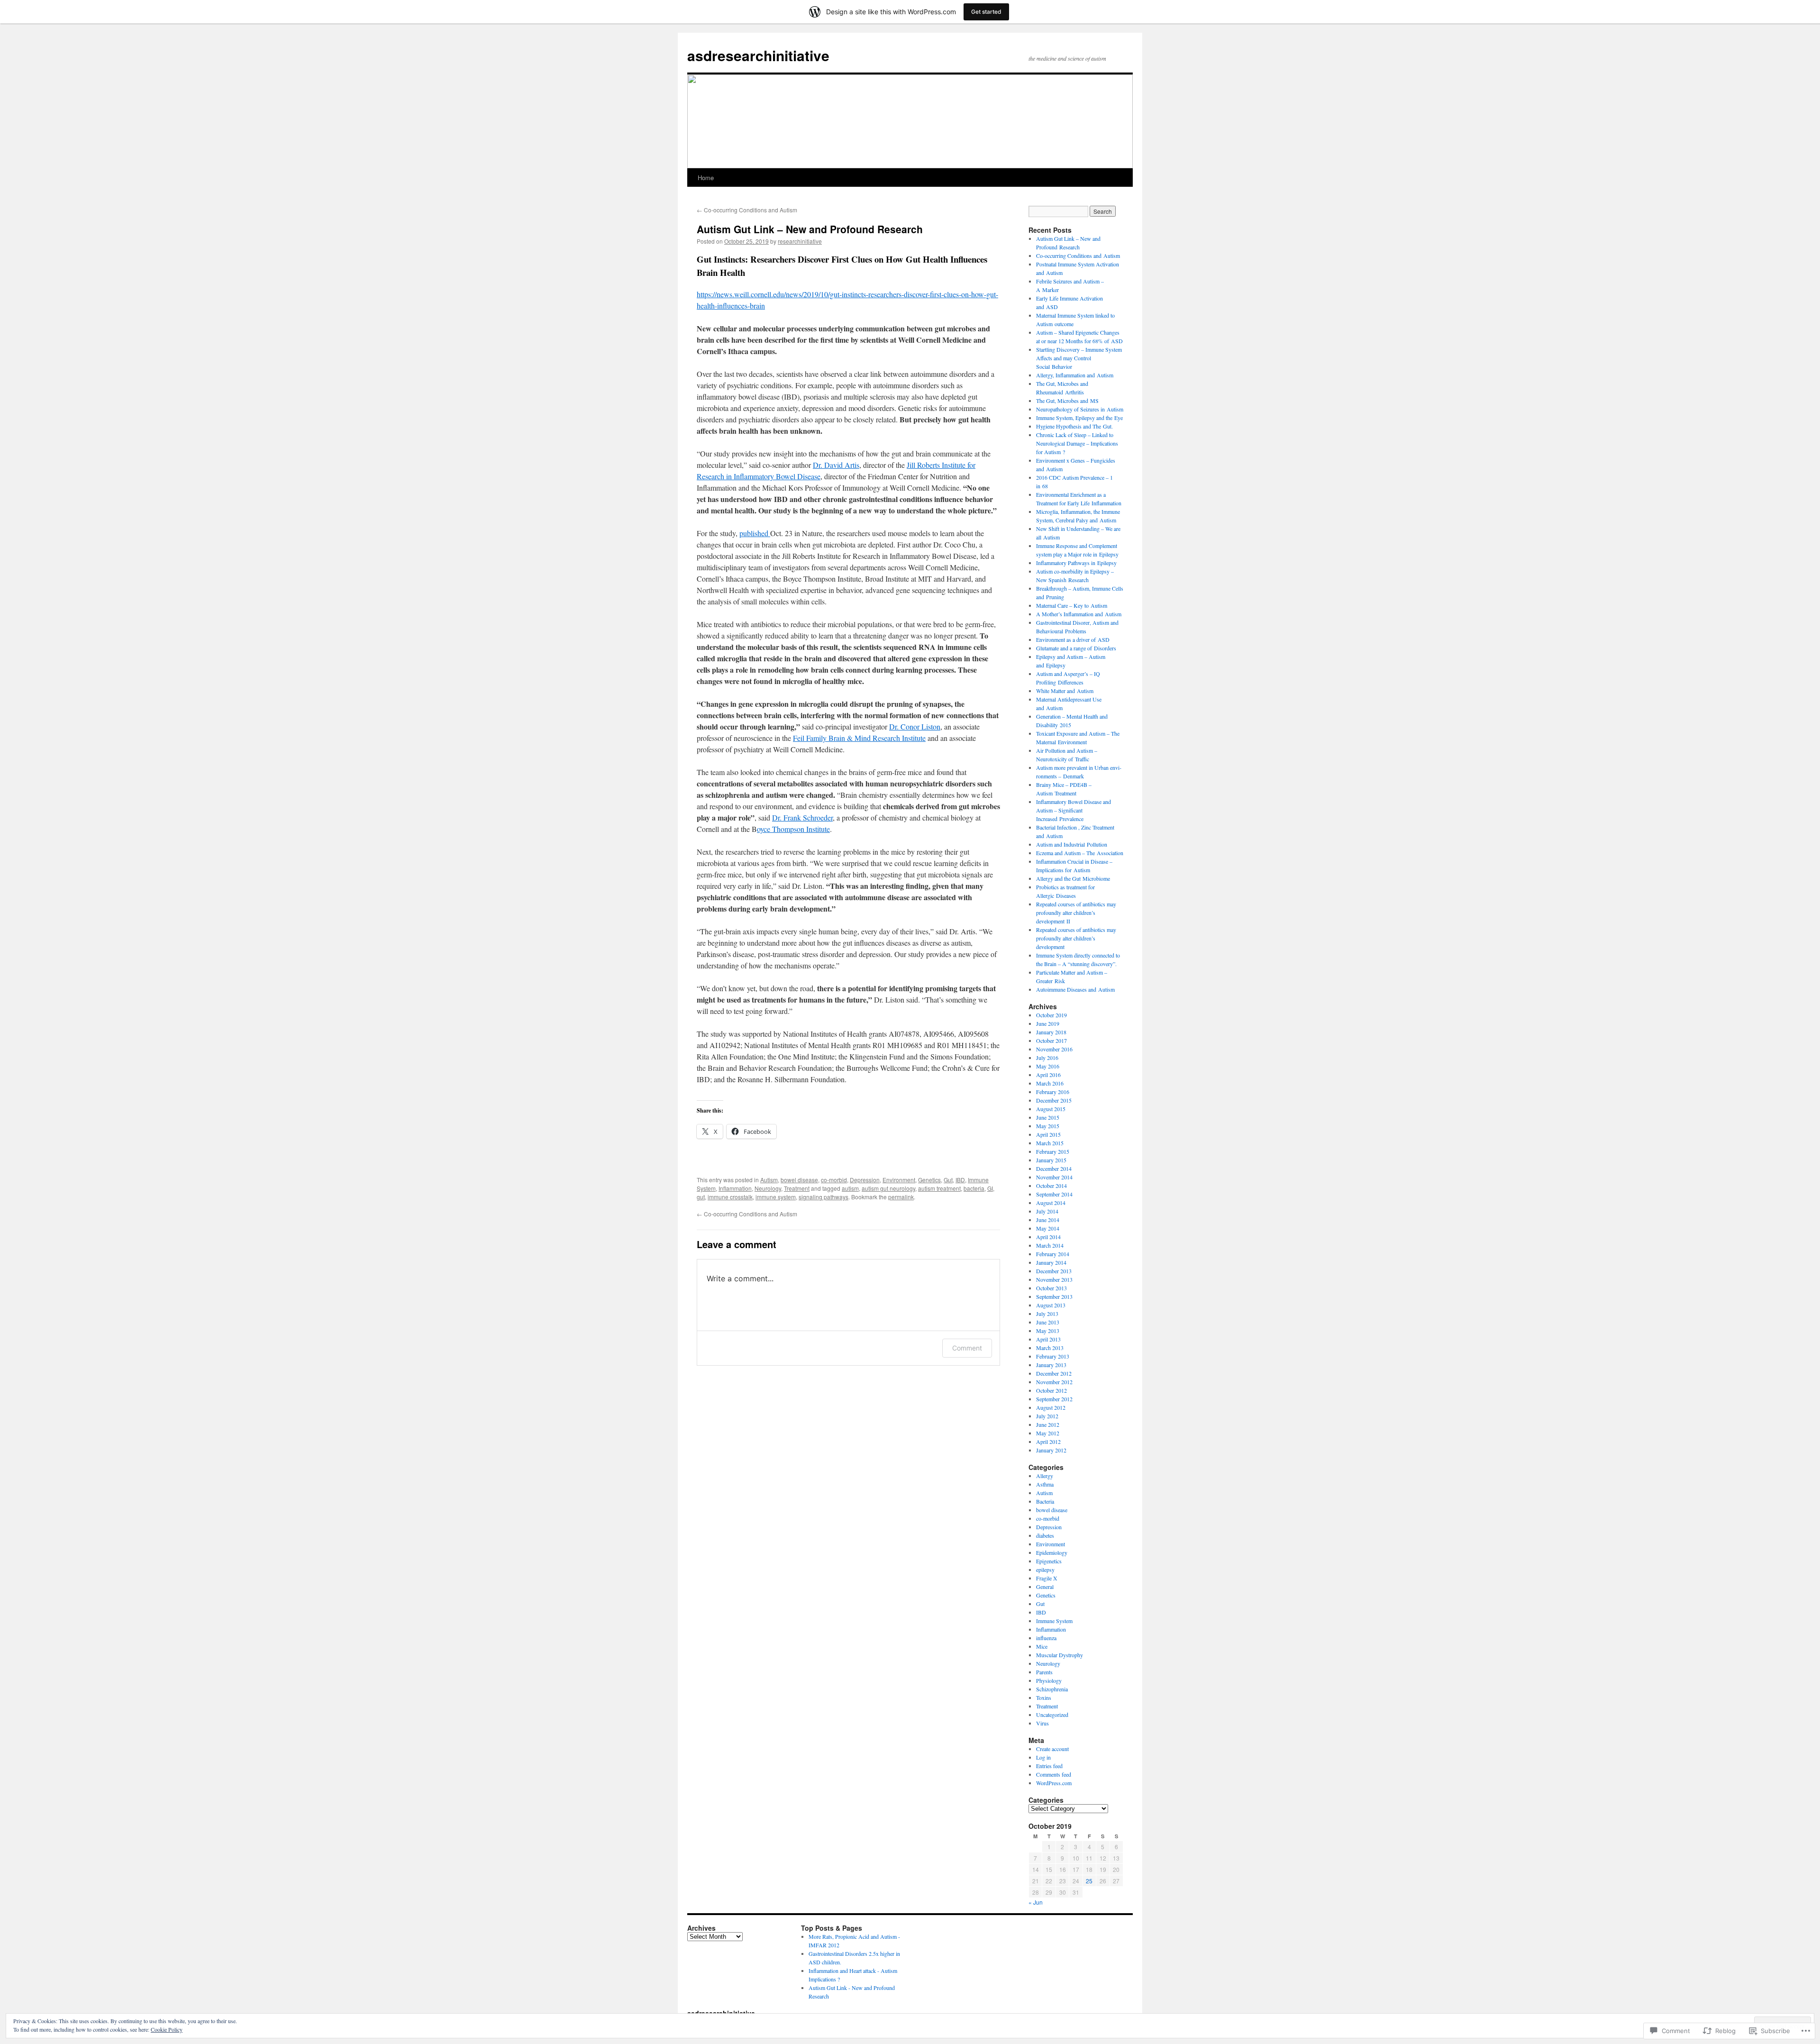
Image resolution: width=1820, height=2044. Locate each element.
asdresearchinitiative (758, 55)
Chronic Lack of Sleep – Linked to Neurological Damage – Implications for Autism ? (1077, 443)
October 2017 (1051, 1040)
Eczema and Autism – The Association (1080, 853)
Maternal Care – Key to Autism (1072, 605)
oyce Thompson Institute (793, 829)
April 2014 (1048, 1237)
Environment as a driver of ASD (1073, 639)
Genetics (929, 1180)
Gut (948, 1180)
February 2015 (1053, 1151)
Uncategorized (1052, 1715)
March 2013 (1050, 1348)
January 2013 (1051, 1365)
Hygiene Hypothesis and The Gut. (1074, 426)
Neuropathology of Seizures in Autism (1080, 409)
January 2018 (1051, 1032)
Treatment (797, 1188)
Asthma (1045, 1484)
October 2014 (1051, 1186)
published (755, 533)
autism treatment (939, 1188)
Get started (986, 12)
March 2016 (1050, 1083)
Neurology (768, 1188)
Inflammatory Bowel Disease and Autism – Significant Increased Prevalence (1074, 810)
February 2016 (1053, 1092)
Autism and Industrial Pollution (1072, 844)
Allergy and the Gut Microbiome (1073, 878)
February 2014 (1053, 1254)
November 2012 (1054, 1382)
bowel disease (799, 1180)
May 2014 (1048, 1228)
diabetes (1045, 1535)
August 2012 (1051, 1407)
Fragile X (1047, 1578)
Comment (967, 1348)
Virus (1042, 1723)
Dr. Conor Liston (915, 726)
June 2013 (1048, 1322)
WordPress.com (1054, 1783)
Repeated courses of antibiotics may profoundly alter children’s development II (1076, 912)
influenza (1046, 1638)
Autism (769, 1180)
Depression (865, 1180)
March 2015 (1050, 1143)
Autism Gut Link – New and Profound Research (810, 229)
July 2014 (1047, 1211)
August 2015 (1051, 1109)
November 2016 (1054, 1049)
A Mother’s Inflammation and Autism (1079, 614)
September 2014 (1054, 1194)
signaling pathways (824, 1197)
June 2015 (1048, 1117)
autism (850, 1188)
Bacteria (1045, 1501)
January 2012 (1051, 1450)
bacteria (974, 1188)
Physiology (1049, 1680)
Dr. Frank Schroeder (802, 817)
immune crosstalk (730, 1197)
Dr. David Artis (836, 465)
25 (1089, 1881)
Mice (1042, 1646)
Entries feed (1049, 1766)
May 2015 (1048, 1126)
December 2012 (1054, 1373)
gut (701, 1197)
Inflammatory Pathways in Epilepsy (1076, 563)
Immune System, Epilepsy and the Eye (1079, 418)
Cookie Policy (167, 2029)
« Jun (1036, 1902)
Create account (1052, 1749)
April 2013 (1048, 1339)
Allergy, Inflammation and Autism (1075, 375)
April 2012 (1048, 1442)
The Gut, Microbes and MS (1067, 401)
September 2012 (1054, 1399)
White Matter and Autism (1065, 691)
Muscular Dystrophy (1060, 1655)
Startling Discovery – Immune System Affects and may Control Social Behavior (1079, 358)
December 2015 (1054, 1100)
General (1045, 1587)
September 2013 (1054, 1296)
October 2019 (1051, 1015)
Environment (899, 1180)
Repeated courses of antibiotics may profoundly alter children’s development (1076, 938)
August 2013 (1051, 1305)
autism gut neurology (888, 1188)
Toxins (1044, 1697)
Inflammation (735, 1188)
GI (990, 1188)
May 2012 (1048, 1433)
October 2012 (1051, 1390)
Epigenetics (1049, 1561)
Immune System (1054, 1621)
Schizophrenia (1052, 1689)
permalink (901, 1197)
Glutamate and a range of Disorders (1076, 648)
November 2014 (1054, 1177)
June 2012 (1048, 1424)
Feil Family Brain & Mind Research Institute (859, 738)
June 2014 (1048, 1220)
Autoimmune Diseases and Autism (1075, 989)
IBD (960, 1180)
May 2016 (1048, 1066)
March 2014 (1050, 1245)
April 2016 (1048, 1075)
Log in (1043, 1757)
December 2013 (1054, 1271)
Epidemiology (1052, 1552)
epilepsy (1045, 1569)
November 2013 (1054, 1279)
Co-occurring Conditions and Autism (747, 210)
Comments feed (1054, 1774)
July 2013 (1047, 1314)
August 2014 (1051, 1203)
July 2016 (1047, 1058)
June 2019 (1048, 1023)
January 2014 (1051, 1262)
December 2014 (1054, 1168)
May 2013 (1048, 1331)
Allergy (1045, 1476)
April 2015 (1048, 1134)
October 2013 (1051, 1288)
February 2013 (1053, 1356)
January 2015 (1051, 1160)
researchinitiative (800, 241)
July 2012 (1047, 1416)
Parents (1044, 1672)
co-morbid (834, 1180)
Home (706, 178)
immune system (776, 1197)
